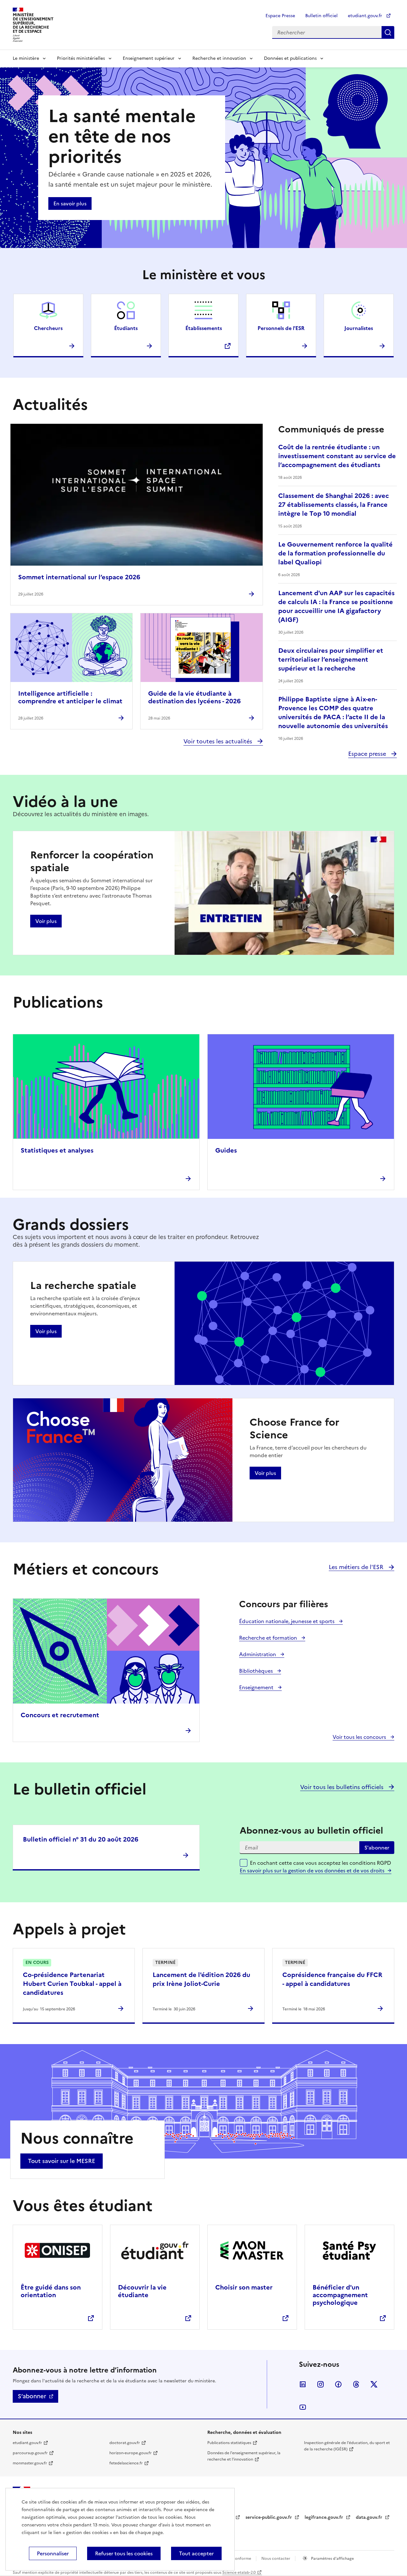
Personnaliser (53, 2553)
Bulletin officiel (321, 16)
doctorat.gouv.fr (125, 2443)
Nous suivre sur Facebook (338, 2384)
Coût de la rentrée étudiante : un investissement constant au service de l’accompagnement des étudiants (337, 456)
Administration (258, 1654)
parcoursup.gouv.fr (30, 2453)
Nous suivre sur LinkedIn (303, 2384)
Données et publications (290, 58)
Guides (226, 1150)
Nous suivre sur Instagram (321, 2384)
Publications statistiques (229, 2443)
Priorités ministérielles (81, 58)
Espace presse (368, 754)
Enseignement (257, 1687)
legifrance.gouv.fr (324, 2517)
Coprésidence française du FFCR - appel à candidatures (332, 1979)
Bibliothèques (257, 1671)
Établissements (204, 328)
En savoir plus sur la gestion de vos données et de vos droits (312, 1870)
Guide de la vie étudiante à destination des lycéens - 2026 (194, 697)
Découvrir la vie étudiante (142, 2291)
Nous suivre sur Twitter (374, 2384)
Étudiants (126, 328)
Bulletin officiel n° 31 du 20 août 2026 (81, 1839)
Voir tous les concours (360, 1737)
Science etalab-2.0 (239, 2573)
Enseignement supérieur (149, 58)
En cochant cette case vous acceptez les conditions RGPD (321, 1867)
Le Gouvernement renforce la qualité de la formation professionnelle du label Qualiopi (335, 553)
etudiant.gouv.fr (366, 16)
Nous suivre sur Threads (356, 2384)
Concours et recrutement (60, 1715)
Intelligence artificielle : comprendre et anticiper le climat (70, 697)
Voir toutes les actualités (219, 741)
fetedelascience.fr (126, 2463)
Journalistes (359, 328)
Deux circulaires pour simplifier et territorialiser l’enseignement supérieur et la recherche (331, 659)
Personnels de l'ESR (281, 328)
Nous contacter (276, 2559)
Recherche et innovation (219, 58)
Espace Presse (280, 16)
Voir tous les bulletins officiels (343, 1787)
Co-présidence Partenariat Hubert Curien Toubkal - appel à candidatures (72, 1984)
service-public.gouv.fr (269, 2517)
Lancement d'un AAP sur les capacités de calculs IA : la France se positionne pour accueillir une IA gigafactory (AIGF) (336, 606)
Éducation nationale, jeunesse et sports (287, 1621)
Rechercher (388, 32)
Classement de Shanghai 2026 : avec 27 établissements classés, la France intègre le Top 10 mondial (334, 505)
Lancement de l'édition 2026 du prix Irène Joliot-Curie (201, 1979)
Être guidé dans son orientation (51, 2291)
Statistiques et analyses (57, 1150)
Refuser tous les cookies (124, 2553)
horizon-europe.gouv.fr (131, 2453)
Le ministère (26, 58)
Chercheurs (48, 328)
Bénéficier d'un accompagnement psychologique (340, 2295)
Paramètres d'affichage (332, 2559)
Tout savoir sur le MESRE (62, 2161)
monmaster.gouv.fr (30, 2463)
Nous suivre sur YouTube (303, 2407)
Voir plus (46, 921)
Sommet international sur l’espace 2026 (79, 577)
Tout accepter (196, 2553)
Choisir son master (244, 2287)
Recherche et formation (269, 1638)
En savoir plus (70, 203)
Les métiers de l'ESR (357, 1567)
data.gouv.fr (370, 2517)
